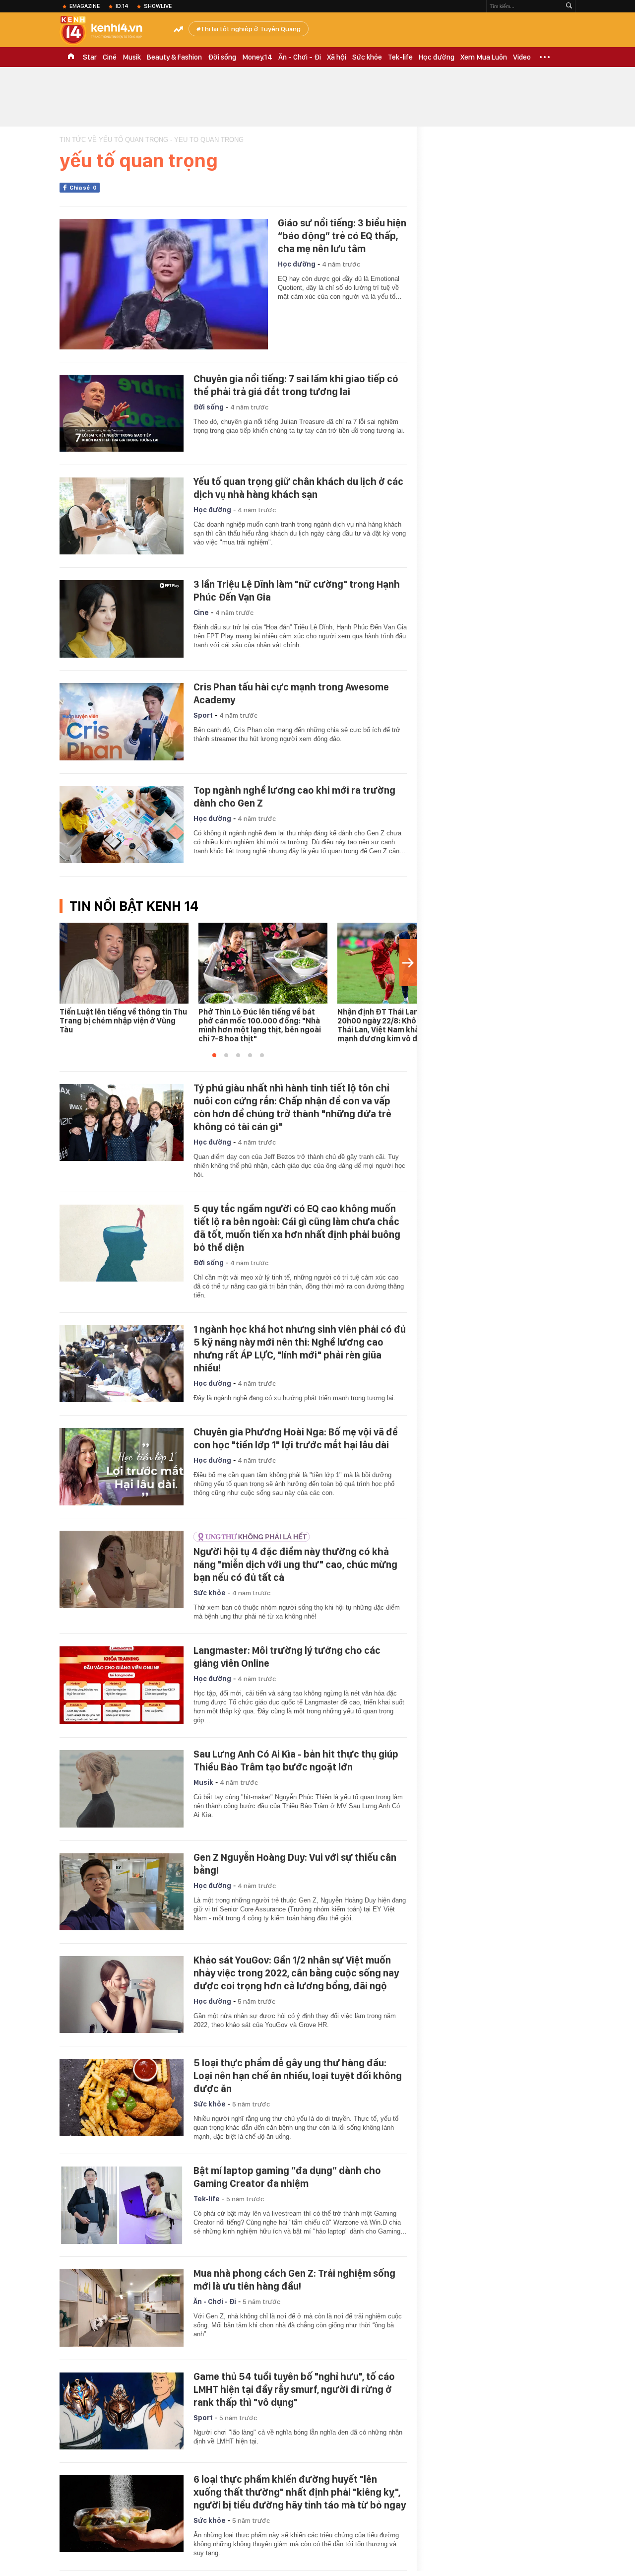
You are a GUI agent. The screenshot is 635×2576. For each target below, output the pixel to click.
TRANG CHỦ (71, 57)
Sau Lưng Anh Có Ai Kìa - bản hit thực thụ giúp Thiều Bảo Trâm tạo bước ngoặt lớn (296, 1761)
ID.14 (122, 6)
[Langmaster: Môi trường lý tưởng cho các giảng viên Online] (122, 1685)
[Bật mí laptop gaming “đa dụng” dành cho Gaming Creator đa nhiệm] (122, 2205)
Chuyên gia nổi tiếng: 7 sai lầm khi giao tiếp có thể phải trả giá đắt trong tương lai (296, 385)
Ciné (110, 57)
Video (522, 57)
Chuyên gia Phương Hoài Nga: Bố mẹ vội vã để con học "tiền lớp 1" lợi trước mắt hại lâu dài (296, 1438)
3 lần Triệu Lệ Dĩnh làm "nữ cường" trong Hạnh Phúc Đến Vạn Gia (297, 591)
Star (90, 57)
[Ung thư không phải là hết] (298, 1537)
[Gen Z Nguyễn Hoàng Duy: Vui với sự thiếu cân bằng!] (122, 1892)
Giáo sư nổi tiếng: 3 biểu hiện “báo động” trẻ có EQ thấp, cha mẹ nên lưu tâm (342, 236)
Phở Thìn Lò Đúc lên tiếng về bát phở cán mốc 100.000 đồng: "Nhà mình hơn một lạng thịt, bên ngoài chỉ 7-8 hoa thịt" (260, 1025)
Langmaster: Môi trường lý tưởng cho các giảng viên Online (287, 1657)
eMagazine (85, 6)
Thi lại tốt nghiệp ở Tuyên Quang (251, 29)
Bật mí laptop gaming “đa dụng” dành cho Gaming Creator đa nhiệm (287, 2177)
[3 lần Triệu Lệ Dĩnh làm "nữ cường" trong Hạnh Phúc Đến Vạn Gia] (122, 619)
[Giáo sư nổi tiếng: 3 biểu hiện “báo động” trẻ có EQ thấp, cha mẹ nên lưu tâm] (164, 284)
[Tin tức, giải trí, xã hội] (109, 31)
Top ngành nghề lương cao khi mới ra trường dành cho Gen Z (294, 797)
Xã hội (337, 57)
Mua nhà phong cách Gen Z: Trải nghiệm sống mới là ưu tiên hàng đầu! (294, 2280)
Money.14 (257, 57)
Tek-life (400, 57)
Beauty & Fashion (174, 57)
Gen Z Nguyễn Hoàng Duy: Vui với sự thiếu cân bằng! (295, 1864)
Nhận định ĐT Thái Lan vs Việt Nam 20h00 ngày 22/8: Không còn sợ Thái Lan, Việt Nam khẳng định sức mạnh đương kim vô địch (400, 1025)
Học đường (437, 57)
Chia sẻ (83, 188)
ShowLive (158, 6)
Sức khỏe (367, 57)
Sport (203, 715)
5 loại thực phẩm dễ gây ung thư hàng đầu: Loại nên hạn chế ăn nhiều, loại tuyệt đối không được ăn (298, 2076)
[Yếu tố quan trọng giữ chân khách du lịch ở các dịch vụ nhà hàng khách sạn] (122, 516)
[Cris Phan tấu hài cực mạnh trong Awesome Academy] (122, 722)
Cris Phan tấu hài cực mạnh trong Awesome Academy (291, 693)
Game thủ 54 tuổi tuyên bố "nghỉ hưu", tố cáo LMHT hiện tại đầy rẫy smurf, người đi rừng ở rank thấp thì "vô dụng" (294, 2389)
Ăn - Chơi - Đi (300, 57)
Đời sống (222, 57)
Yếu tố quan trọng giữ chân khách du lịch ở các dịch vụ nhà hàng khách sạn (298, 488)
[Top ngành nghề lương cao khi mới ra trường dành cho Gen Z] (122, 825)
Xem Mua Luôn (484, 57)
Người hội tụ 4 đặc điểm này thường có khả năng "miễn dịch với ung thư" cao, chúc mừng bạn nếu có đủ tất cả (295, 1564)
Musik (132, 57)
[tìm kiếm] (569, 6)
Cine (201, 612)
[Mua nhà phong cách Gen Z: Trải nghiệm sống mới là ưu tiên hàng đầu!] (122, 2308)
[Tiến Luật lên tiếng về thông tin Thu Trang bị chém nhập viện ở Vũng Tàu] (124, 963)
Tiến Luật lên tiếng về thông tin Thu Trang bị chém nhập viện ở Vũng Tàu (123, 1021)
